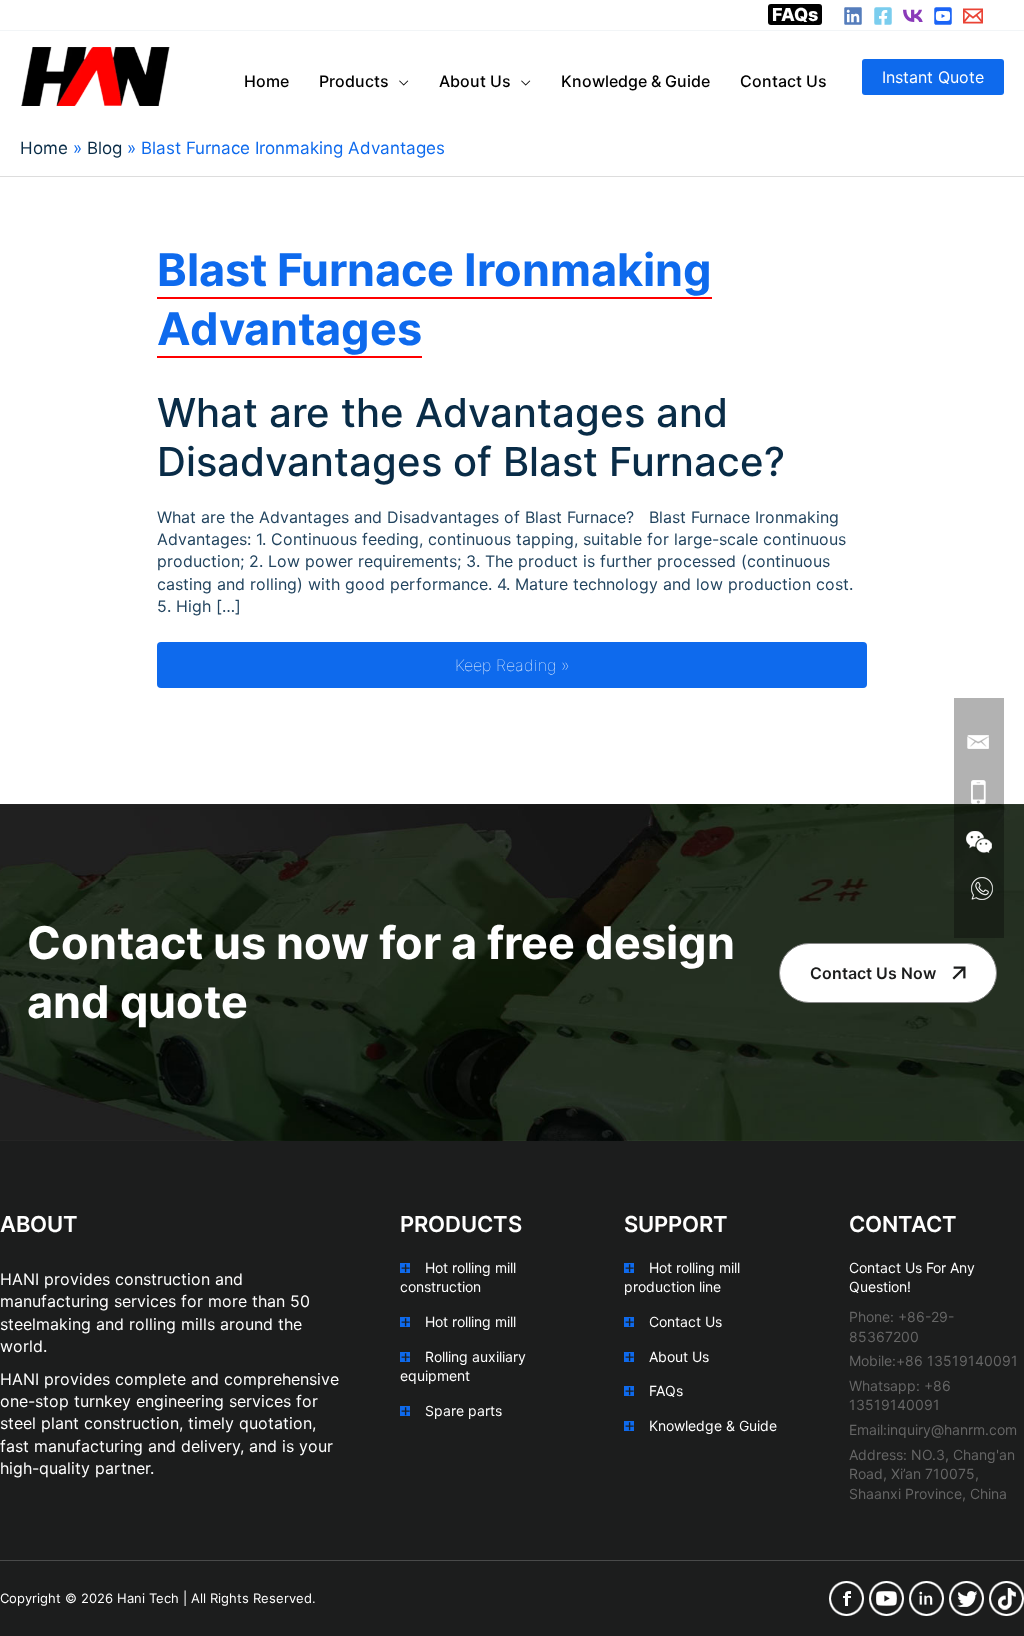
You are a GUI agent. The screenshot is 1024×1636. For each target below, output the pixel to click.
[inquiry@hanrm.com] (973, 16)
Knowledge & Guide (713, 1425)
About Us (679, 1356)
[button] (933, 77)
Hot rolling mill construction (458, 1277)
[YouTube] (943, 16)
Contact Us (685, 1321)
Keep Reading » (660, 664)
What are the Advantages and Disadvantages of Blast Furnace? (471, 437)
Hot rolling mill (470, 1321)
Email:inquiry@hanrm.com (933, 1429)
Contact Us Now (873, 973)
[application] (399, 81)
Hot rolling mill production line (682, 1277)
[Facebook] (883, 16)
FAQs (795, 14)
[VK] (913, 16)
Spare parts (463, 1410)
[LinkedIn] (853, 16)
